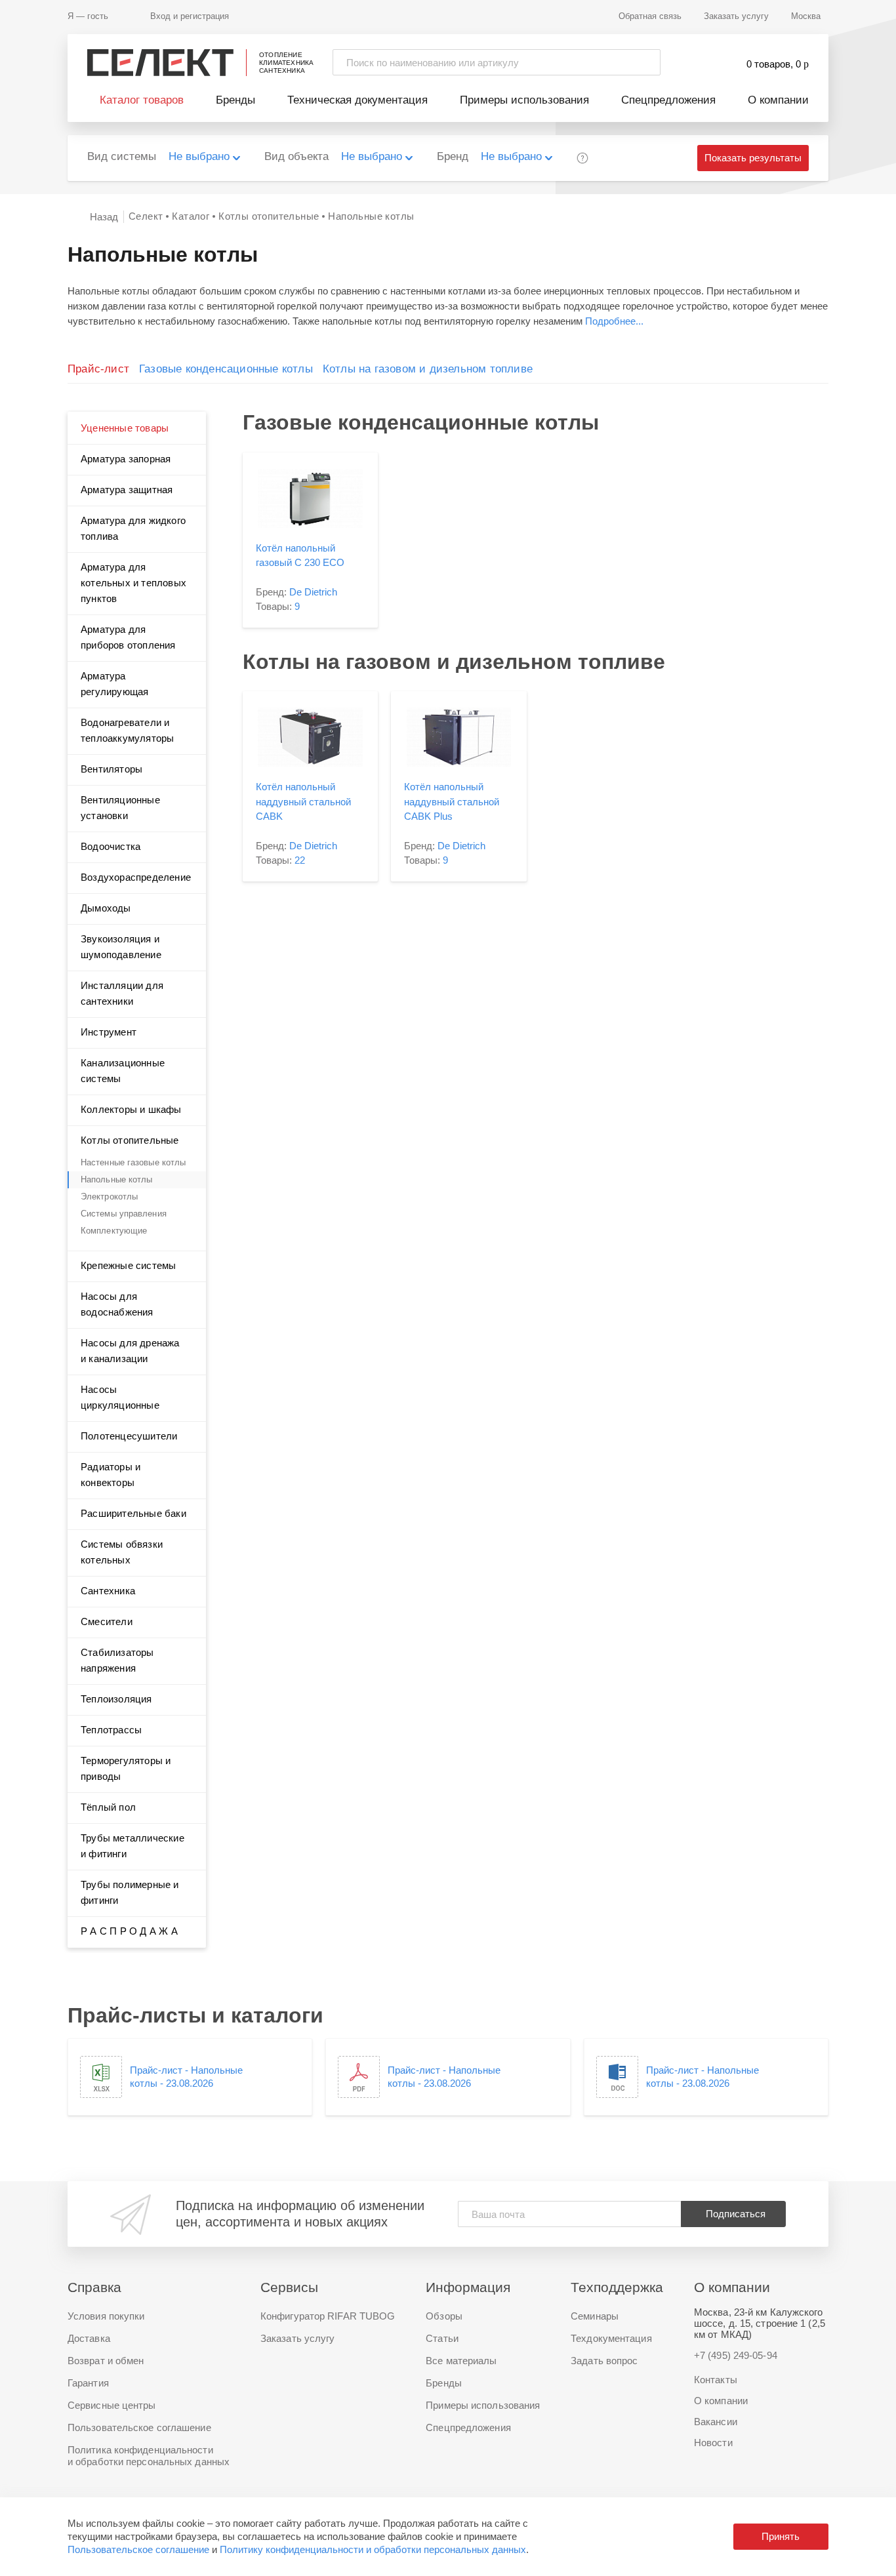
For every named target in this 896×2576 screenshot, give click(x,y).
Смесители (107, 1621)
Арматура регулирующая (114, 684)
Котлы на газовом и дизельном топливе (428, 369)
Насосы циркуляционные (120, 1397)
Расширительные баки (133, 1513)
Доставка (89, 2338)
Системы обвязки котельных (122, 1552)
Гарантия (88, 2383)
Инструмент (109, 1032)
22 (300, 860)
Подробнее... (614, 321)
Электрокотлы (109, 1197)
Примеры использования (524, 100)
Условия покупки (106, 2316)
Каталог (191, 216)
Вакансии (716, 2422)
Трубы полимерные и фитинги (130, 1892)
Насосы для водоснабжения (117, 1304)
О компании (778, 100)
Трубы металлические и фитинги (132, 1846)
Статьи (442, 2338)
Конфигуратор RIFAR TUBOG (328, 2316)
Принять (781, 2536)
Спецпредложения (668, 100)
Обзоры (444, 2316)
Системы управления (124, 1214)
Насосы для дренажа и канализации (130, 1351)
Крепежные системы (128, 1265)
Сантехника (108, 1591)
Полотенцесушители (129, 1436)
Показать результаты (753, 158)
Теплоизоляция (116, 1699)
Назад (104, 217)
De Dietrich (313, 592)
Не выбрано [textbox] (199, 156)
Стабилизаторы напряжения (117, 1660)
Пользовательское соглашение (138, 2549)
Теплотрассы (111, 1730)
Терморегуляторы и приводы (126, 1768)
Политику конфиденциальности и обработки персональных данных (373, 2549)
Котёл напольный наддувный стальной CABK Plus (452, 801)
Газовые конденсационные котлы (226, 369)
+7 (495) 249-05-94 (736, 2355)
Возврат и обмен (106, 2361)
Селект (146, 216)
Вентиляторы (112, 769)
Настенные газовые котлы (133, 1162)
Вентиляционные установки (120, 808)
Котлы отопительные (269, 216)
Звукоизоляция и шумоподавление (121, 947)
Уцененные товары (125, 428)
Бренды (235, 100)
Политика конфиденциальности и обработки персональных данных (149, 2456)
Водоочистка (111, 846)
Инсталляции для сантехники (122, 993)
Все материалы (461, 2361)
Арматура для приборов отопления (128, 637)
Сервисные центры (112, 2405)
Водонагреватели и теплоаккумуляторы (127, 730)
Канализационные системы (123, 1071)
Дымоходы (106, 908)
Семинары (595, 2316)
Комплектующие (114, 1231)
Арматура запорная (126, 459)
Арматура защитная (127, 490)
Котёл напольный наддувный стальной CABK (303, 801)
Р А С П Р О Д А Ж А (129, 1931)
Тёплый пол (108, 1807)
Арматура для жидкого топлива (133, 528)
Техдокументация (611, 2338)
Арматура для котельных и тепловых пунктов (133, 583)
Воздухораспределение (136, 877)
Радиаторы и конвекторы (111, 1475)
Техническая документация (357, 100)
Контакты (716, 2380)
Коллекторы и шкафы (131, 1109)
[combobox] (212, 158)
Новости (713, 2443)
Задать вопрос (604, 2361)
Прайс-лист (98, 369)
